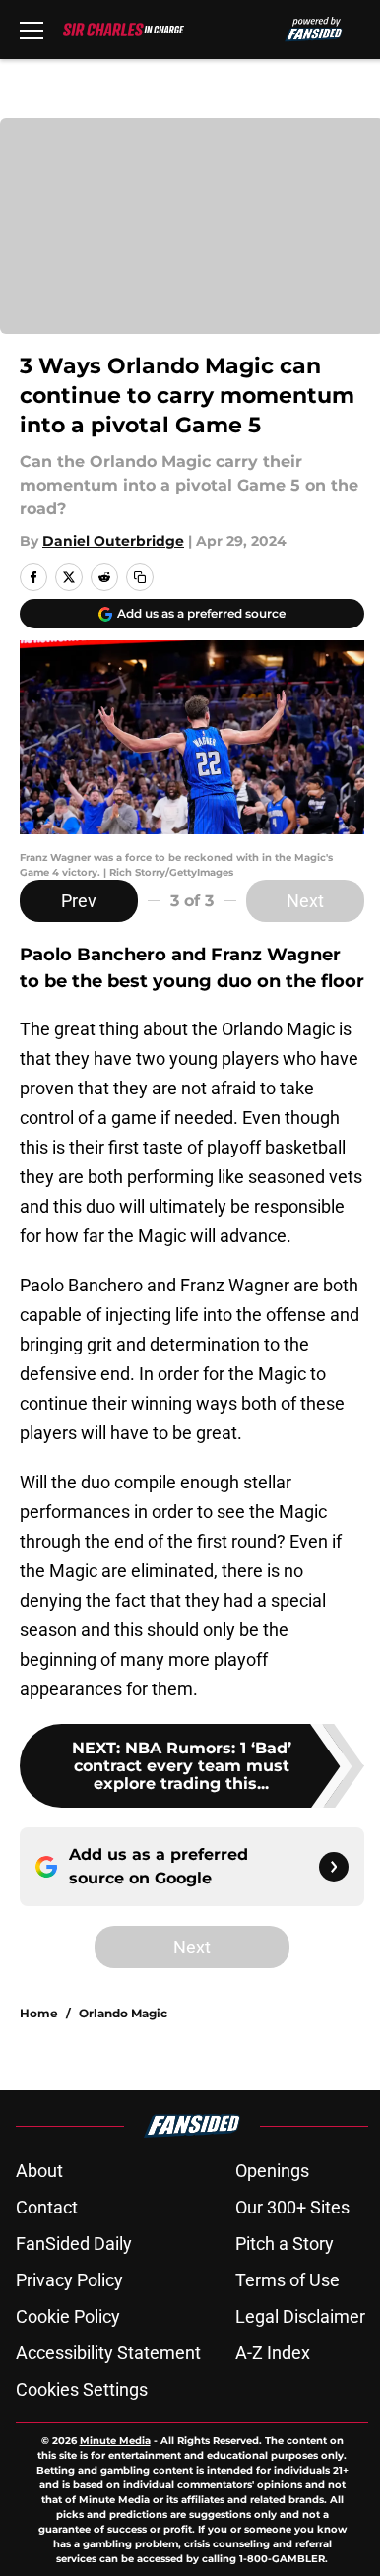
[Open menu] (32, 30)
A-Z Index (273, 2353)
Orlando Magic (123, 2013)
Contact (47, 2207)
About (39, 2171)
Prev (79, 901)
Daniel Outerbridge (113, 541)
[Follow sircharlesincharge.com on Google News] (334, 1867)
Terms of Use (288, 2280)
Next (305, 901)
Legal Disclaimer (300, 2316)
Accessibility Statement (108, 2353)
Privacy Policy (69, 2280)
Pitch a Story (285, 2244)
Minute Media (115, 2441)
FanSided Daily (74, 2244)
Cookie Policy (68, 2316)
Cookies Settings (82, 2389)
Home (39, 2013)
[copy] (140, 577)
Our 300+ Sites (292, 2207)
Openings (272, 2171)
